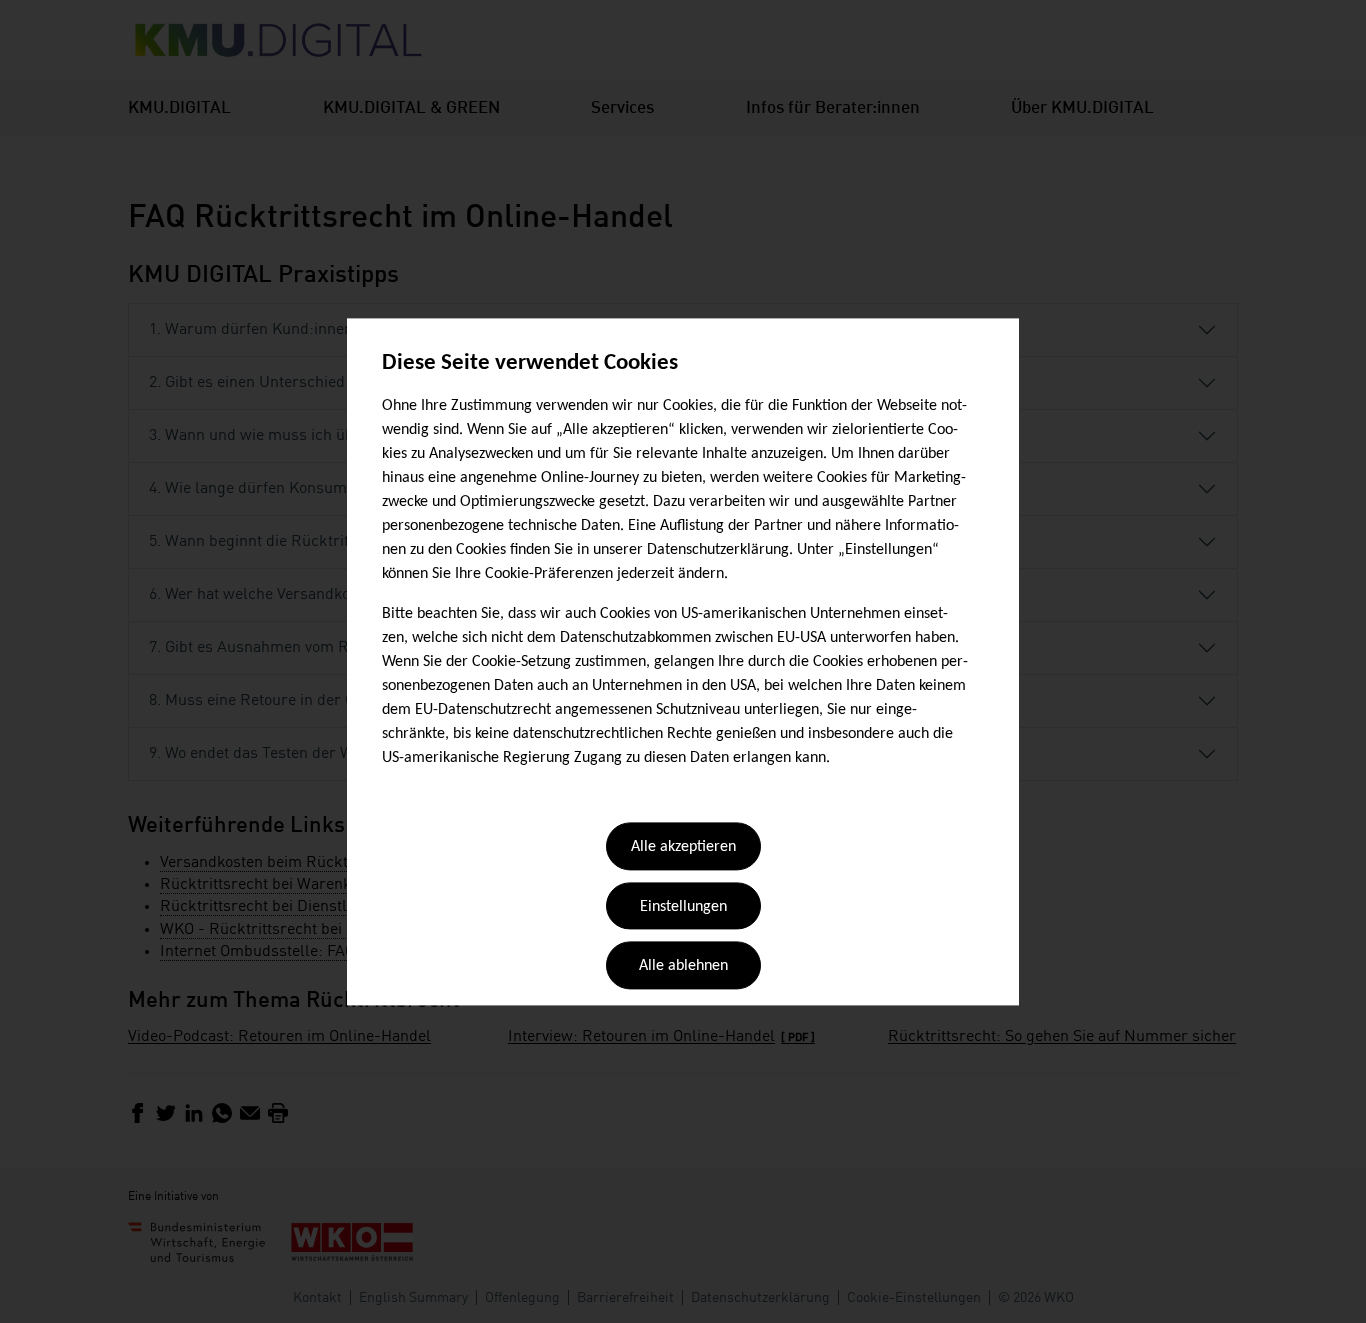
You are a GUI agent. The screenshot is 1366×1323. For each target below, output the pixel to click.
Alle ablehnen (683, 967)
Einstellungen (683, 907)
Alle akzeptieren (683, 848)
